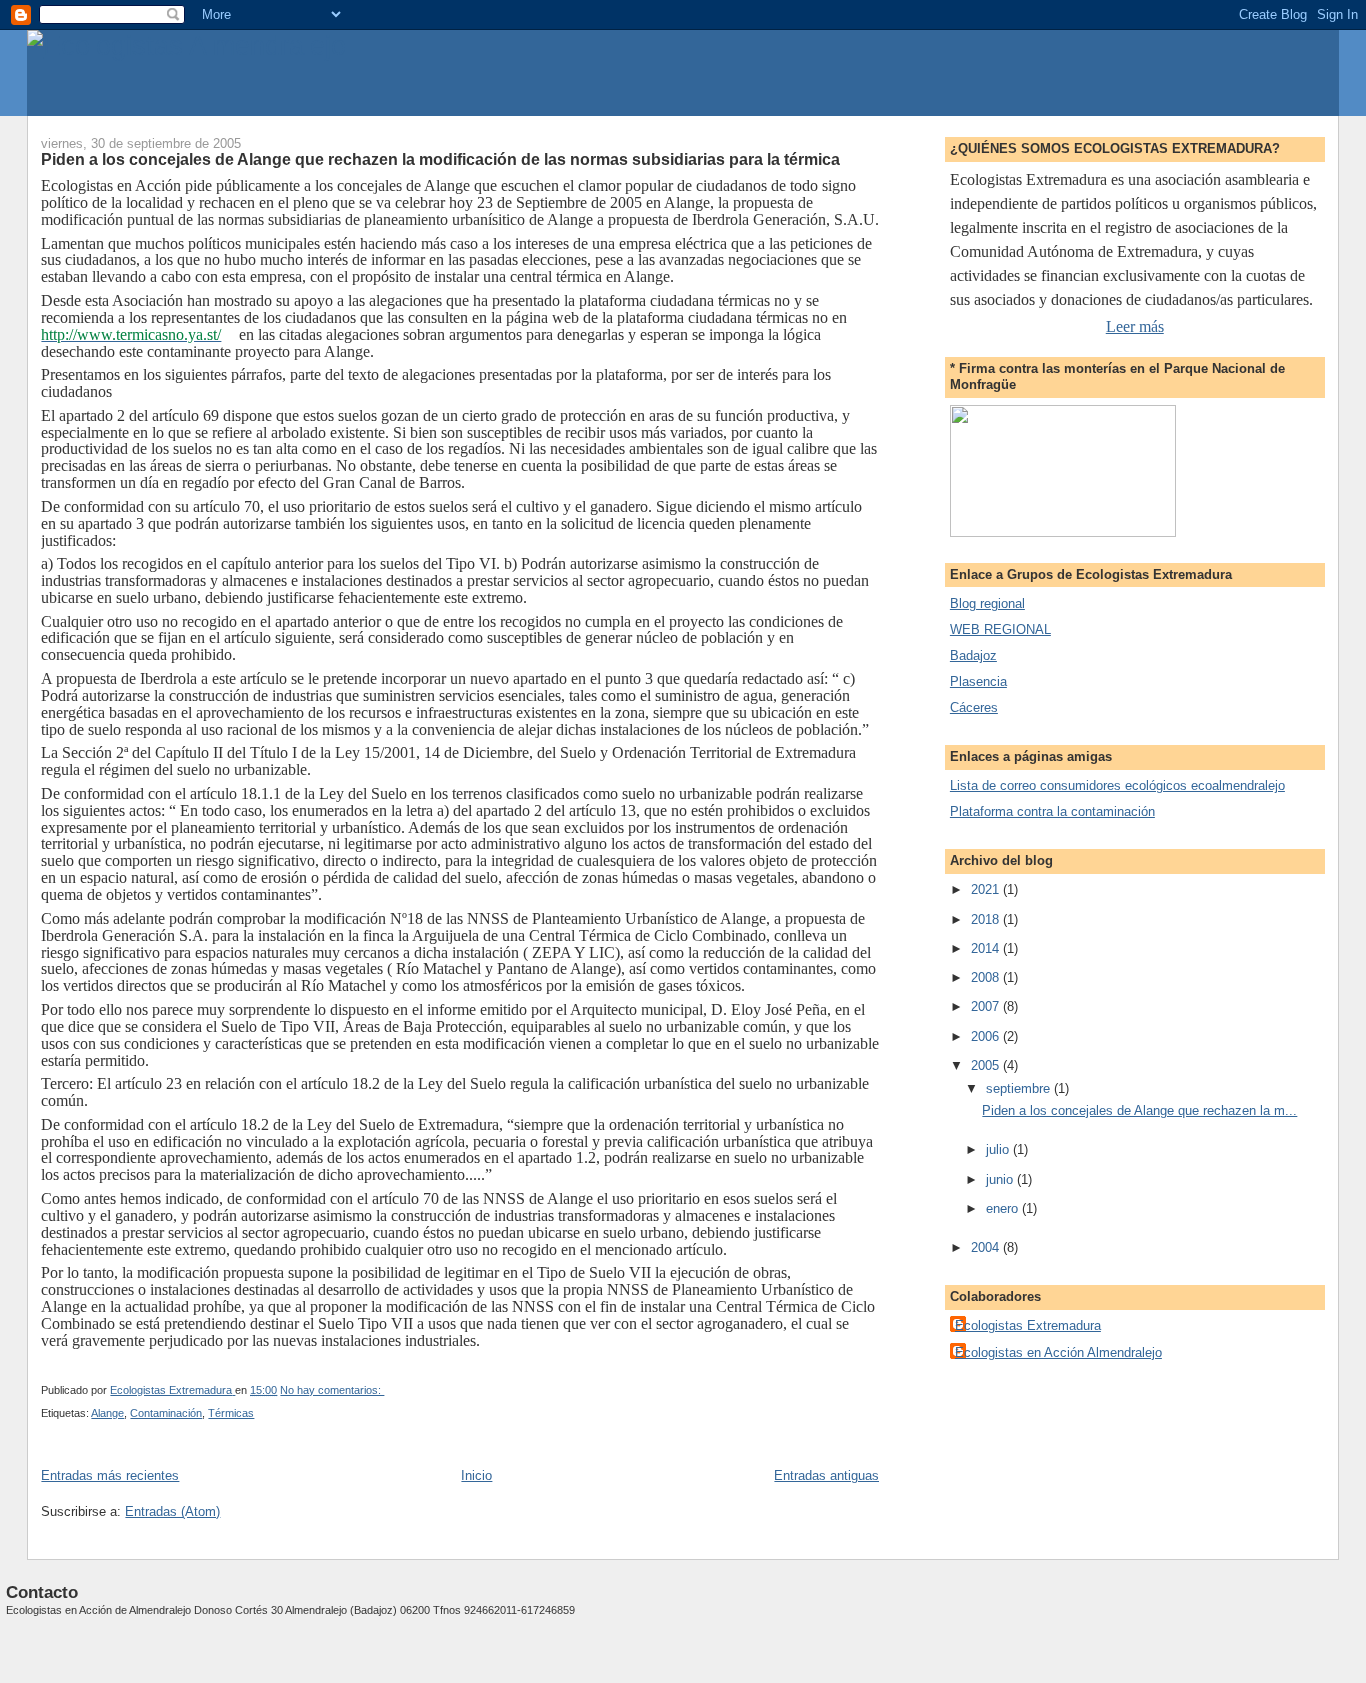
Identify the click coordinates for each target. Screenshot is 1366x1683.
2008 (987, 977)
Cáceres (974, 707)
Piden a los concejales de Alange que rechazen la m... (1139, 1110)
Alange (107, 1413)
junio (1001, 1179)
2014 (987, 948)
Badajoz (973, 655)
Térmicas (231, 1413)
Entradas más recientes (110, 1475)
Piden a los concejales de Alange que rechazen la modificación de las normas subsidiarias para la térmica (440, 159)
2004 (987, 1247)
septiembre (1020, 1088)
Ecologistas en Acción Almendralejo (1058, 1352)
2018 (987, 919)
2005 (987, 1065)
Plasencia (978, 681)
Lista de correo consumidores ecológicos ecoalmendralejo (1117, 785)
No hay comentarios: (332, 1390)
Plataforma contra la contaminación (1052, 811)
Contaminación (166, 1413)
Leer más (1135, 326)
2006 (987, 1036)
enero (1004, 1208)
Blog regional (987, 603)
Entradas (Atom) (172, 1511)
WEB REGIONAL (1000, 629)
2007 (987, 1006)
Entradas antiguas (826, 1475)
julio (999, 1149)
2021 (987, 889)
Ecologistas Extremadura (1028, 1325)
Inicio (476, 1475)
